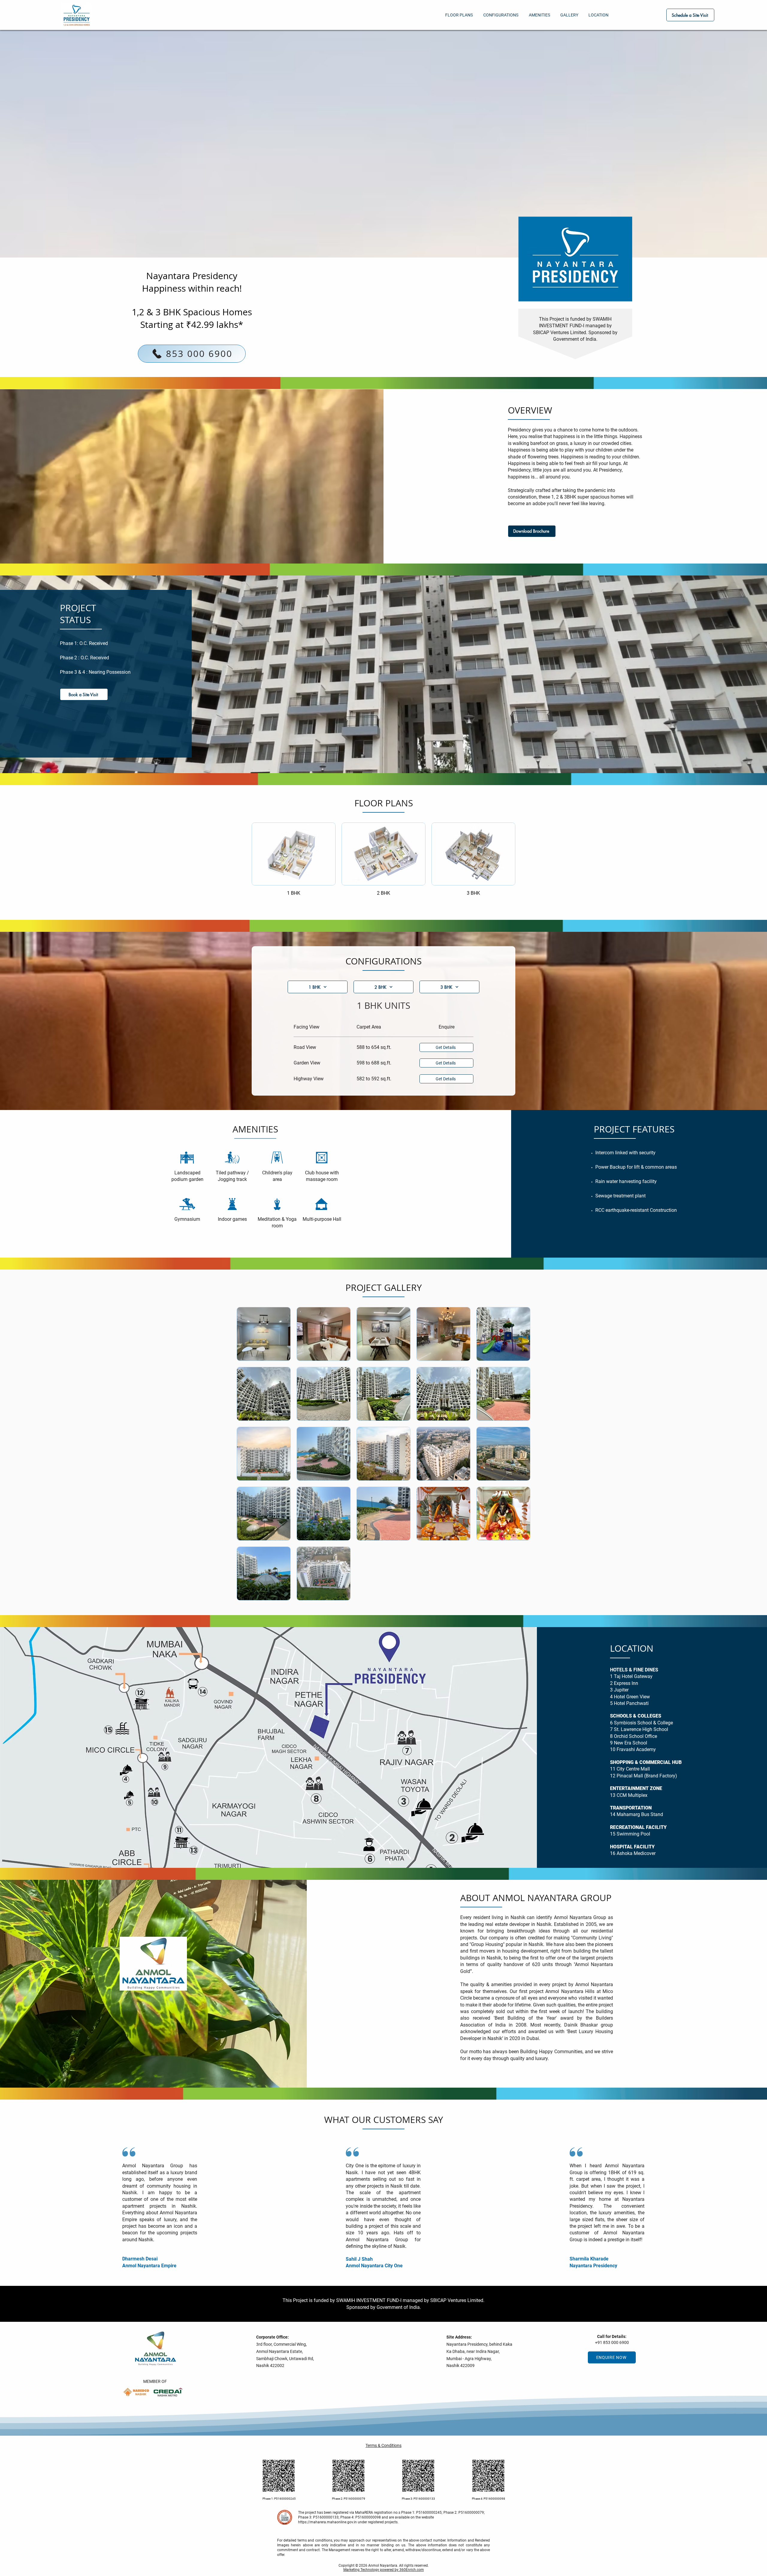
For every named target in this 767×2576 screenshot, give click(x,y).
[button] (84, 694)
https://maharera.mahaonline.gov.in (327, 2522)
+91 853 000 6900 (612, 2342)
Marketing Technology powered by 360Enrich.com (384, 2570)
